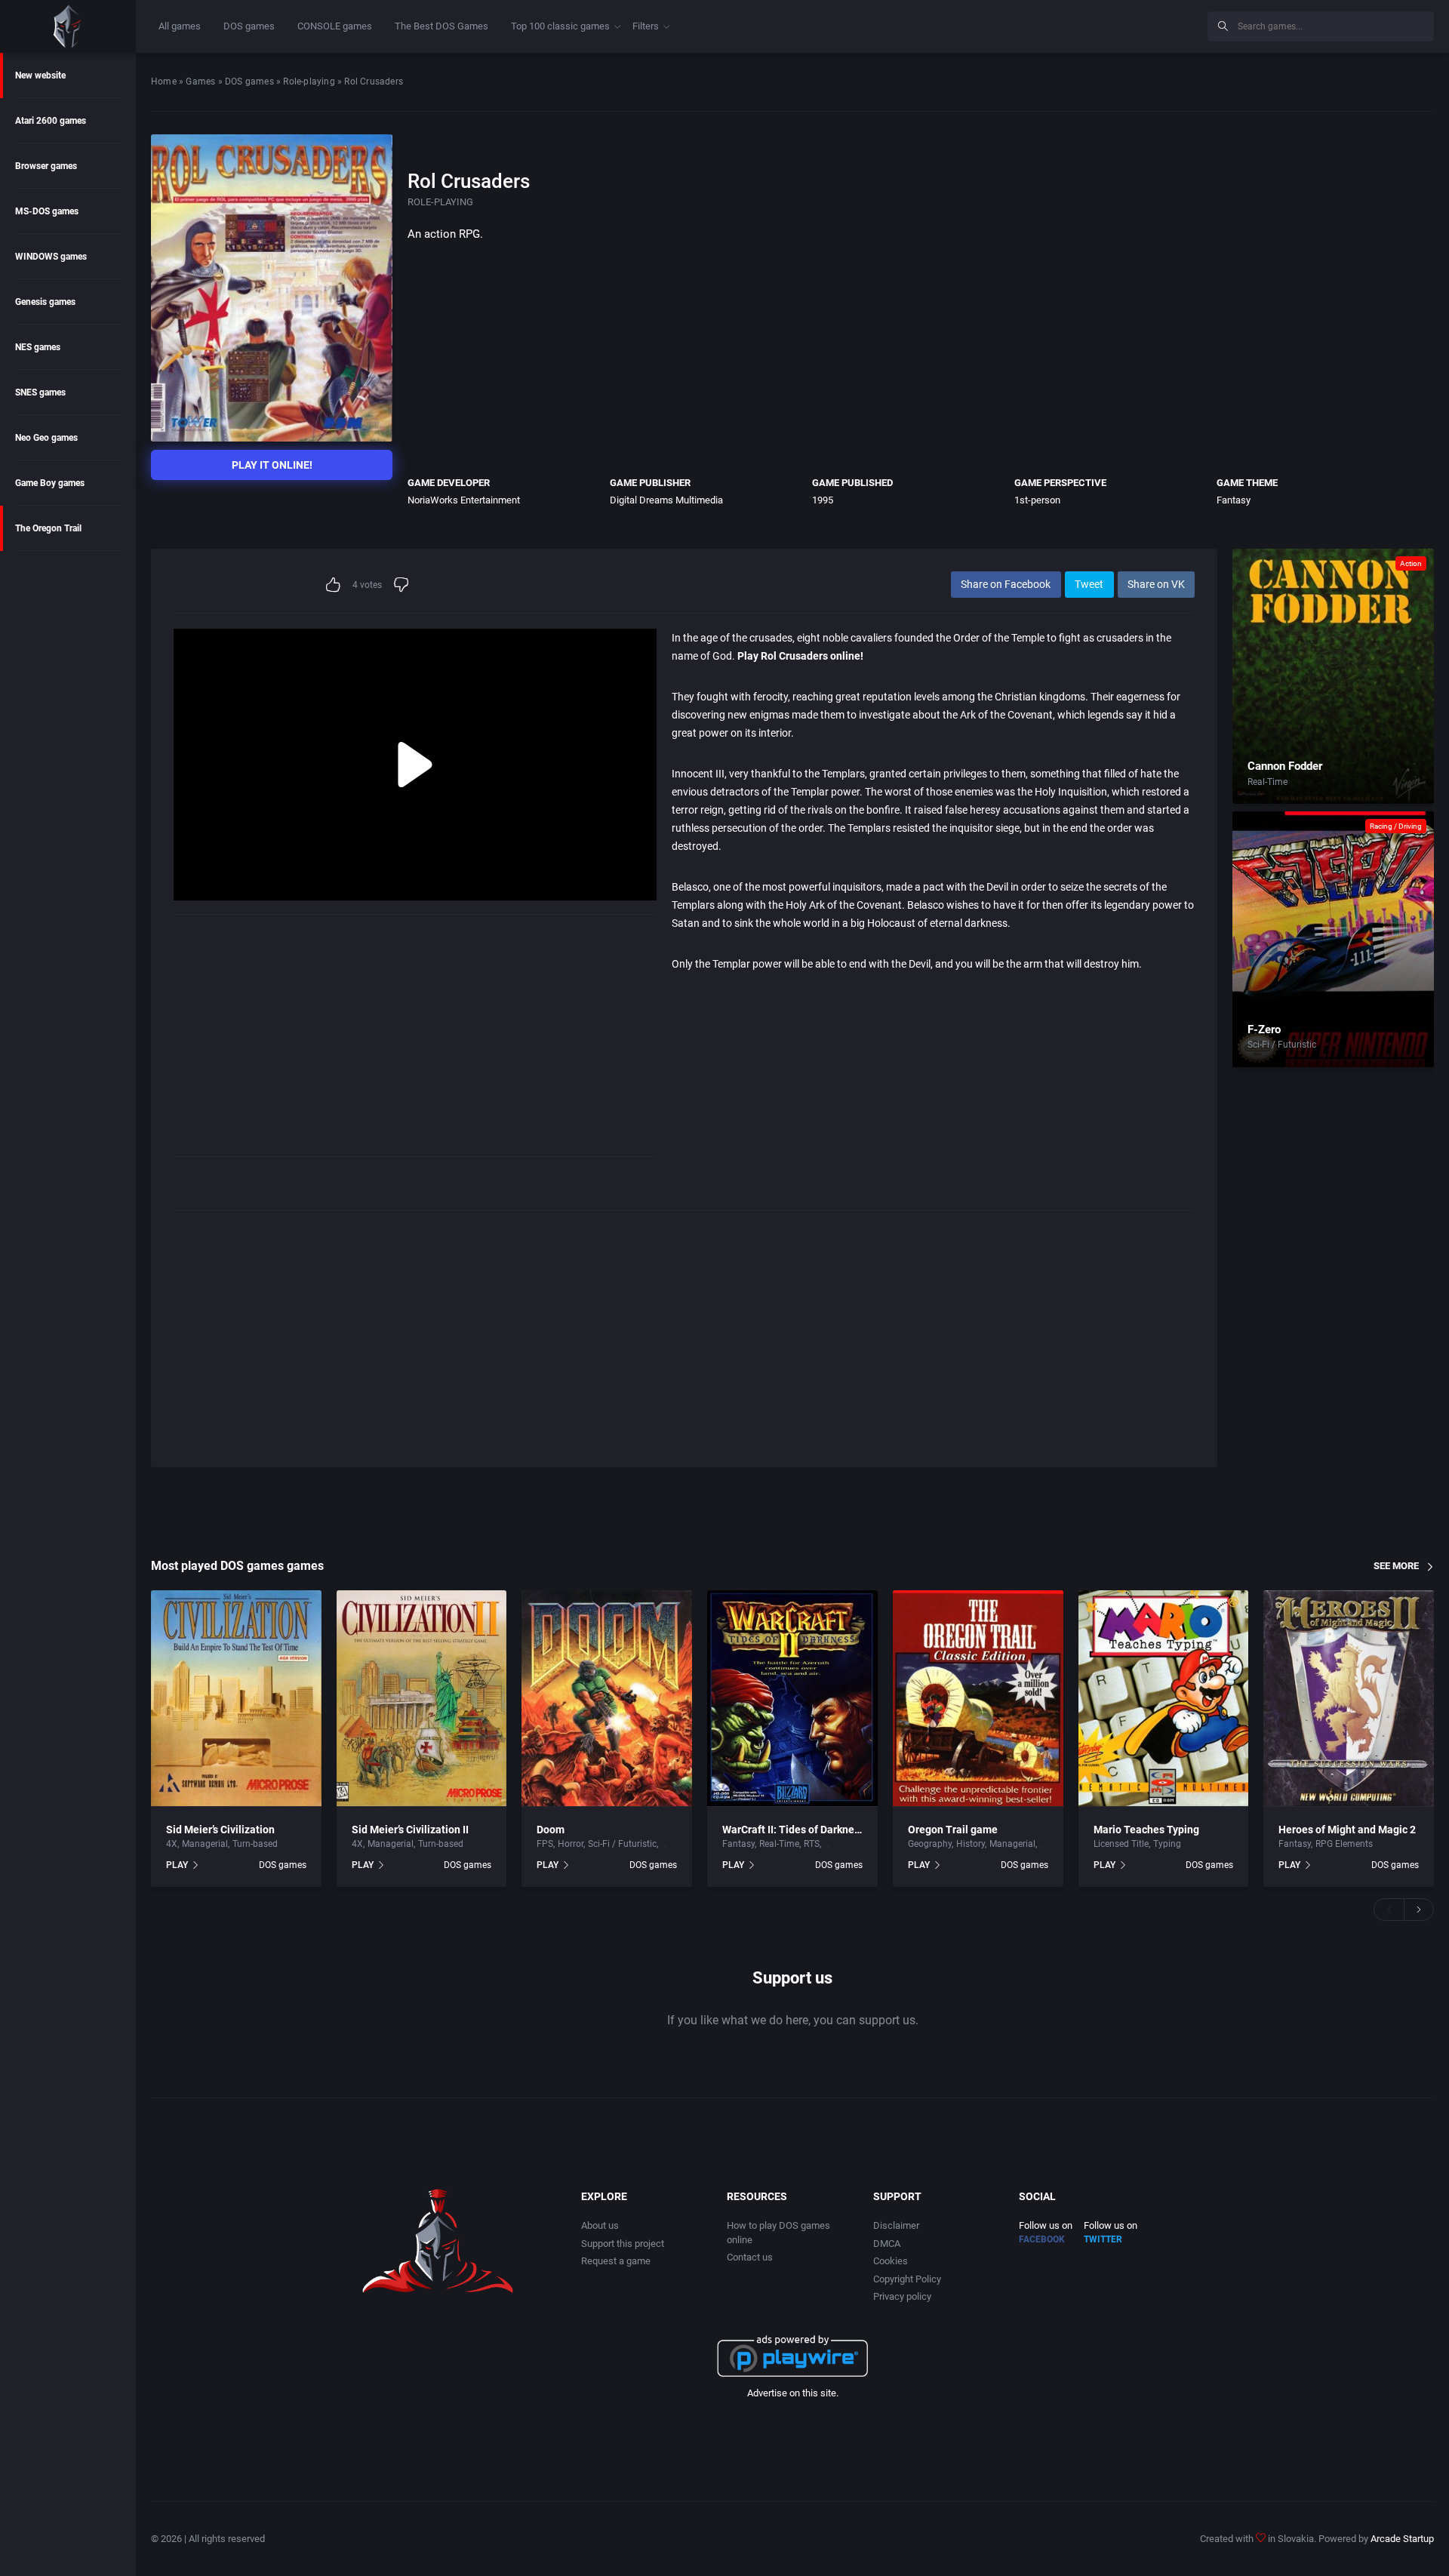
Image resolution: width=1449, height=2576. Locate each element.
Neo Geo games (46, 438)
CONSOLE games (335, 26)
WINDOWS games (51, 257)
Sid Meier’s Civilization (220, 1830)
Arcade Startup (1402, 2539)
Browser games (46, 166)
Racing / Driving (1396, 826)
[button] (1389, 1910)
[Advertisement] (1072, 24)
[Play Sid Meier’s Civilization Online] (236, 1699)
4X (172, 1844)
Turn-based (255, 1844)
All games (180, 26)
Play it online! (272, 465)
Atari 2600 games (51, 121)
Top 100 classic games (560, 26)
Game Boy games (50, 483)
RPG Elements (1344, 1844)
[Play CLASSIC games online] (68, 26)
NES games (38, 347)
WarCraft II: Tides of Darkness (794, 1830)
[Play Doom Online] (607, 1699)
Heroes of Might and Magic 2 (1347, 1830)
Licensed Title (1121, 1844)
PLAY (177, 1865)
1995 (823, 500)
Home (164, 82)
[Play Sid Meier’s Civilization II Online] (422, 1699)
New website (40, 75)
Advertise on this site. (793, 2393)
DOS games (249, 26)
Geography (930, 1844)
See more (1396, 1566)
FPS (545, 1844)
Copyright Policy (907, 2279)
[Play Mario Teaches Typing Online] (1164, 1699)
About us (600, 2225)
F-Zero (1264, 1029)
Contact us (750, 2257)
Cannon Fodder (1285, 766)
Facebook (1042, 2239)
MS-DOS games (47, 211)
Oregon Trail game (953, 1830)
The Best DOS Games (441, 26)
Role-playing (309, 82)
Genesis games (45, 302)
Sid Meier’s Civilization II (410, 1830)
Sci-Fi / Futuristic (1282, 1045)
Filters (646, 26)
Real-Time (1267, 782)
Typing (1167, 1844)
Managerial (205, 1844)
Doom (551, 1830)
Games (200, 82)
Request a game (616, 2261)
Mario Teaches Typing (1146, 1830)
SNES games (40, 392)
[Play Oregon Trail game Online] (978, 1699)
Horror (571, 1844)
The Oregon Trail (48, 528)
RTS (812, 1844)
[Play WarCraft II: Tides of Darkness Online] (792, 1699)
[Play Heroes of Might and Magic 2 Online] (1349, 1699)
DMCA (887, 2244)
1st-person (1037, 500)
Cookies (891, 2261)
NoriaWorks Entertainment (464, 500)
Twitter (1103, 2239)
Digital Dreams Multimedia (666, 500)
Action (1411, 563)
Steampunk (848, 1844)
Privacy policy (902, 2296)
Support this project (623, 2244)
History (971, 1844)
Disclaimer (896, 2225)
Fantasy (1234, 500)
